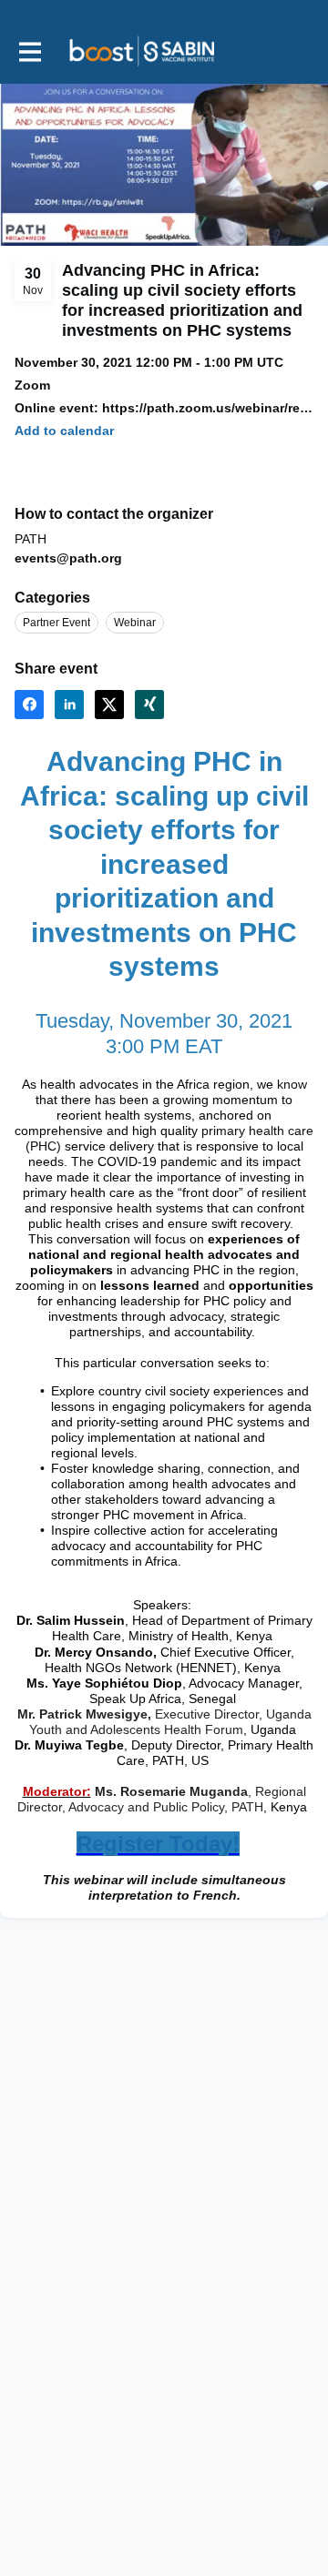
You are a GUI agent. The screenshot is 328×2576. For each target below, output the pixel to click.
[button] (64, 431)
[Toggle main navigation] (29, 51)
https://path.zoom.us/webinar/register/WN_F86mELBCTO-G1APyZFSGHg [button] (208, 408)
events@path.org (68, 558)
